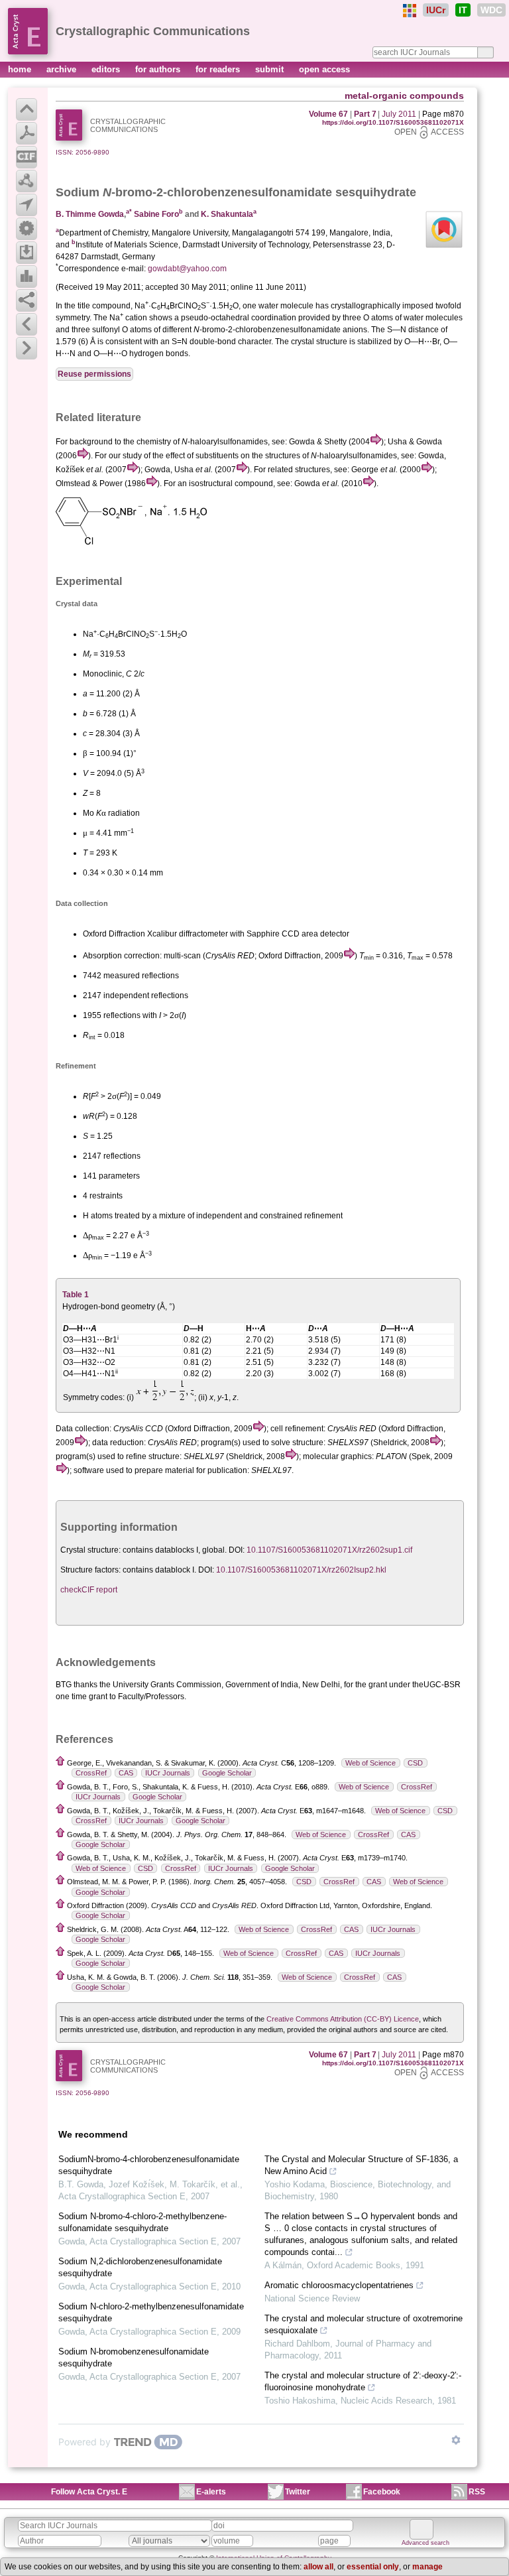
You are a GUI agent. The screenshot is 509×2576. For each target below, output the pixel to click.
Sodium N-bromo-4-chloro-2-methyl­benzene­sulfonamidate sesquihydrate (142, 2222)
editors (107, 69)
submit (271, 69)
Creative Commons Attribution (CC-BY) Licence (343, 2019)
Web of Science (370, 1763)
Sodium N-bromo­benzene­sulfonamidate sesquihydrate (134, 2357)
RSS (477, 2492)
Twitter (298, 2492)
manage (427, 2567)
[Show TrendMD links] (456, 2440)
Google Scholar (227, 1773)
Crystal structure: (90, 1550)
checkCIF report (89, 1590)
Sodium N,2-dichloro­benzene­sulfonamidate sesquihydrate (140, 2267)
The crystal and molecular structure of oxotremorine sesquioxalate (364, 2324)
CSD (415, 1763)
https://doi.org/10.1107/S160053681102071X (393, 122)
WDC (491, 10)
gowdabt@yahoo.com (187, 269)
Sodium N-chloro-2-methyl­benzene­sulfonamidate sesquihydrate (151, 2312)
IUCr (436, 10)
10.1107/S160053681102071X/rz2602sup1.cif (329, 1550)
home (21, 69)
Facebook (382, 2492)
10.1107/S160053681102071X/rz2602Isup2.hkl (301, 1570)
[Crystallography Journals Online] (410, 11)
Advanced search (425, 2543)
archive (63, 69)
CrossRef (91, 1773)
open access (324, 69)
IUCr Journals (168, 1773)
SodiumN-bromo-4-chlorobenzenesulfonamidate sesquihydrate (149, 2165)
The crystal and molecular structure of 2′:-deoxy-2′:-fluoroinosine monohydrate (363, 2381)
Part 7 (365, 114)
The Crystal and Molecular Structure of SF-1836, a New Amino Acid (361, 2165)
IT (463, 10)
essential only (373, 2567)
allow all (318, 2567)
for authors (159, 69)
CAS (126, 1773)
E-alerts (211, 2492)
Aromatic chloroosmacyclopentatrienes (339, 2285)
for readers (219, 69)
